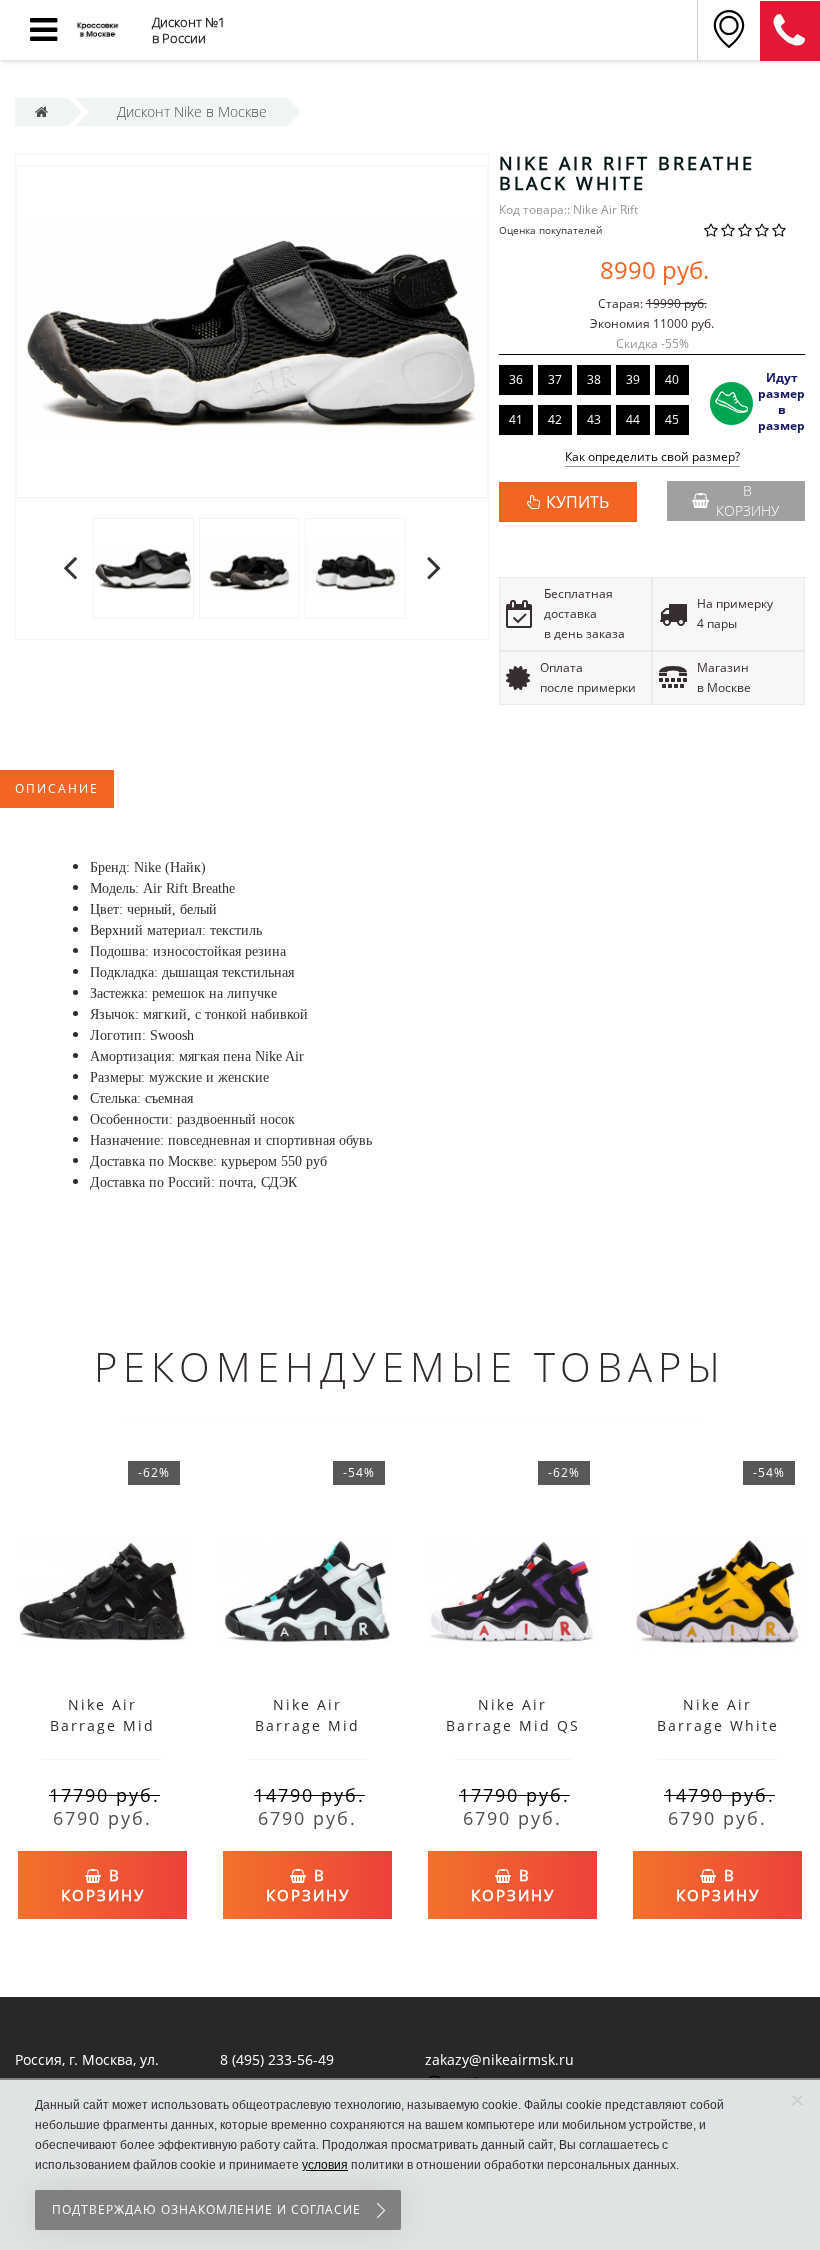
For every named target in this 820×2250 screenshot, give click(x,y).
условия (325, 2165)
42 (555, 419)
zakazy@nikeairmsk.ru (499, 2059)
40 (672, 379)
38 (594, 379)
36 (516, 379)
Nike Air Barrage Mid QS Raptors (513, 1725)
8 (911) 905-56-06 (790, 31)
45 (672, 419)
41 (516, 419)
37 (555, 379)
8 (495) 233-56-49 (277, 2059)
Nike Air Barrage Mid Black (102, 1725)
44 (633, 419)
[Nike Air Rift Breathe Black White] (143, 567)
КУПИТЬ (577, 502)
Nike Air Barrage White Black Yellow (718, 1725)
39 (633, 379)
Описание (57, 788)
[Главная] (41, 111)
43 (594, 419)
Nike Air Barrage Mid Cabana (307, 1725)
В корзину (747, 500)
